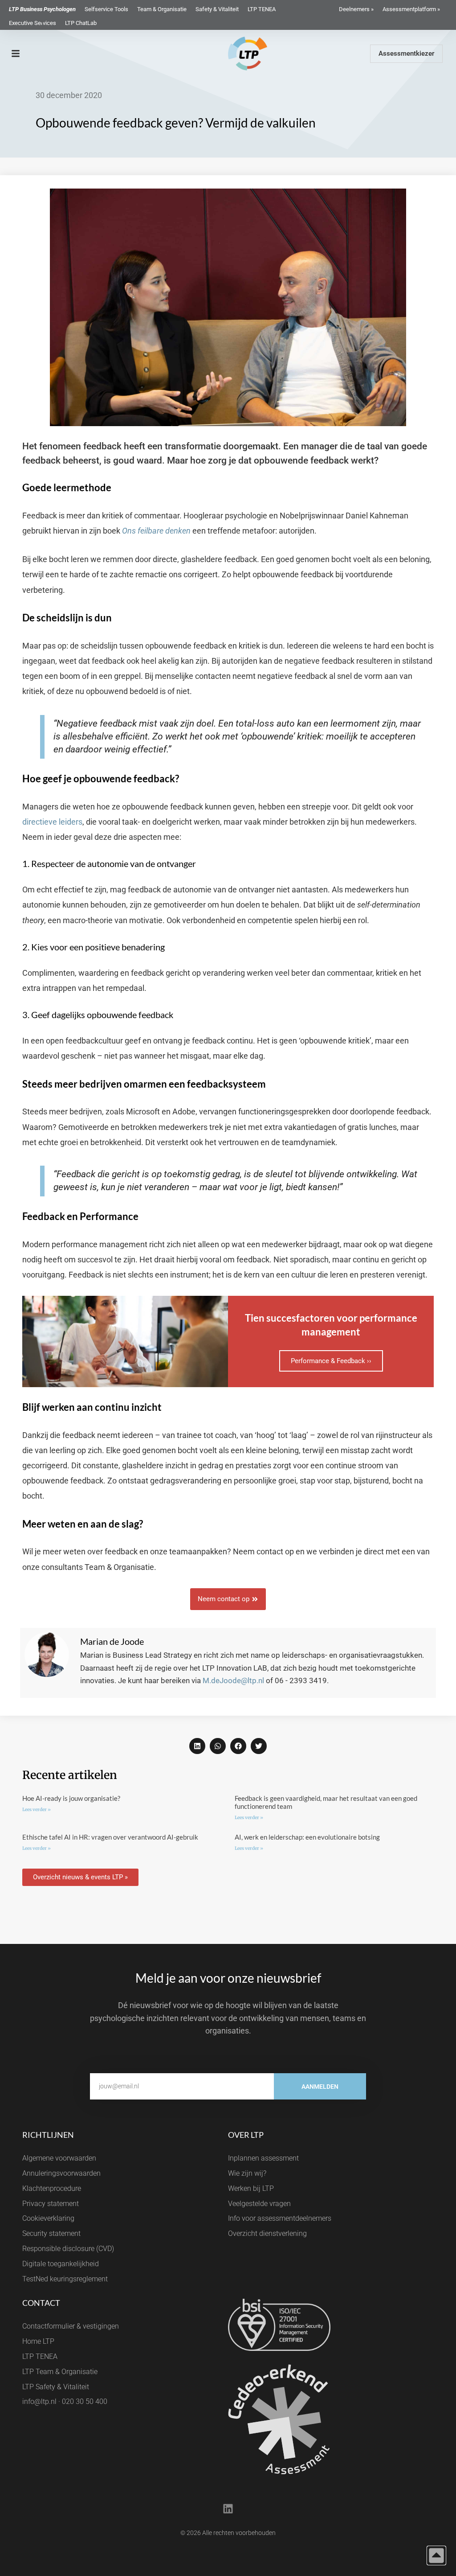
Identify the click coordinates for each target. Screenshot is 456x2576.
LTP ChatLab (81, 23)
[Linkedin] (228, 2509)
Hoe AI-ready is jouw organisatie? (71, 1798)
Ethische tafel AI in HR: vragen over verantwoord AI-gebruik (110, 1837)
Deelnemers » (356, 9)
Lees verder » (37, 1810)
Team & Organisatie (162, 9)
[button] (197, 1746)
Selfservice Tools (106, 9)
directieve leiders (52, 822)
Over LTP (246, 2135)
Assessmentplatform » (411, 9)
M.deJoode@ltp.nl (233, 1680)
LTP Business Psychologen (42, 9)
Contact (41, 2303)
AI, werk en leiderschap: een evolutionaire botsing (307, 1837)
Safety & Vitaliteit (217, 9)
